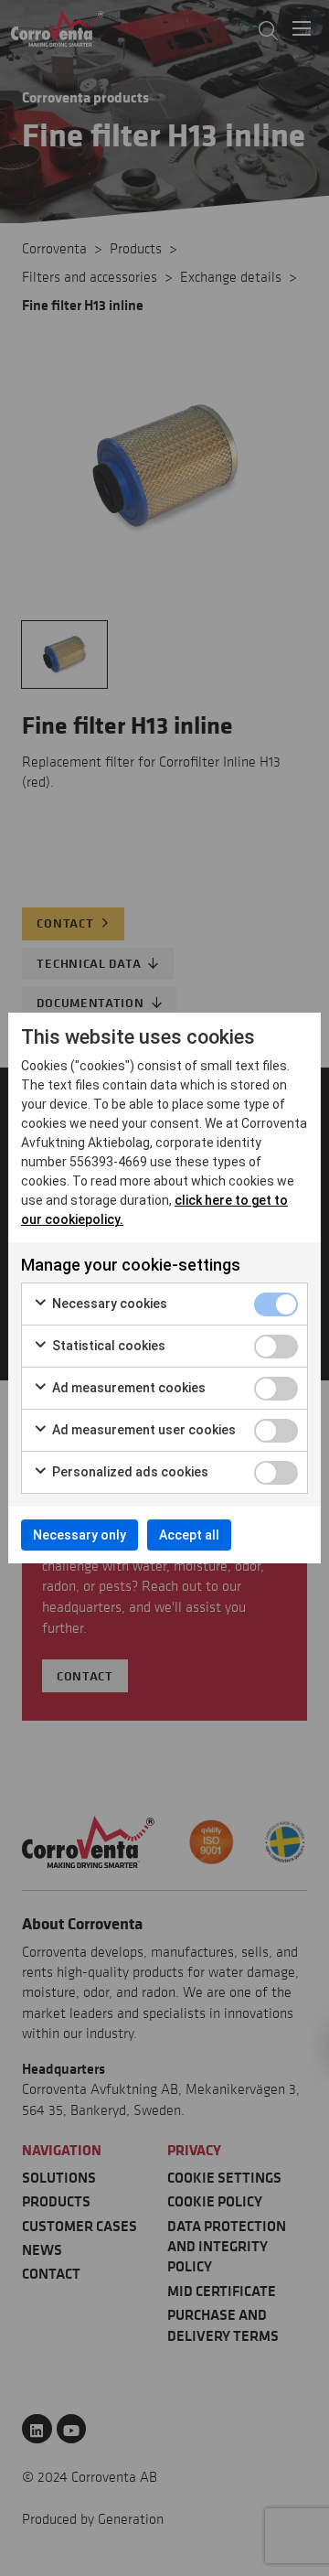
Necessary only (80, 1535)
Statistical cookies (107, 1346)
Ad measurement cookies (127, 1388)
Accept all (189, 1535)
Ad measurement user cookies (143, 1430)
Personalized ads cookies (129, 1472)
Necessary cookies (108, 1304)
